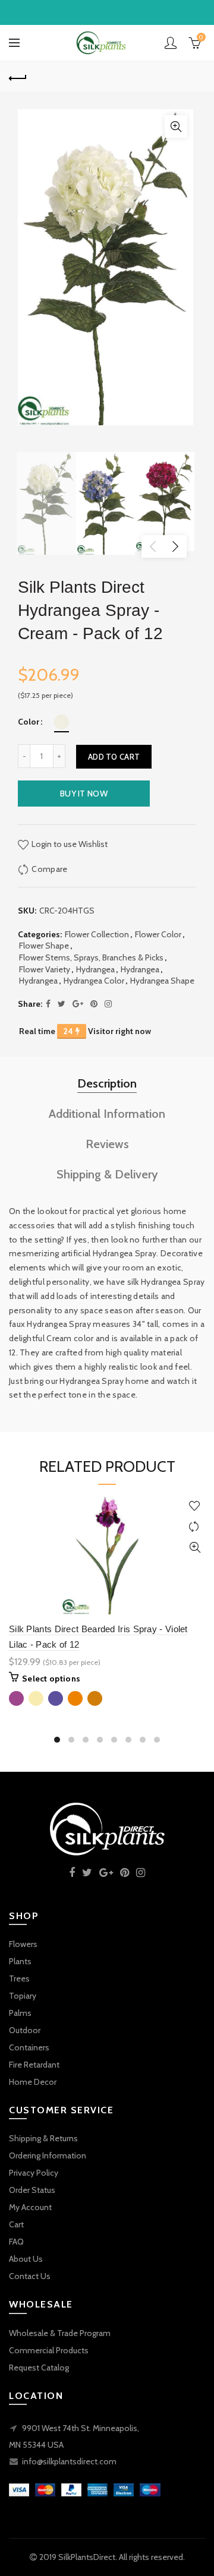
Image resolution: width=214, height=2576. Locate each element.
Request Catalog (39, 2368)
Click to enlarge (176, 127)
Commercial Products (49, 2350)
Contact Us (30, 2276)
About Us (26, 2259)
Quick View (195, 1548)
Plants (20, 1961)
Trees (19, 1978)
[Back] (18, 77)
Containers (29, 2047)
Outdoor (25, 2030)
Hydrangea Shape (162, 981)
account (171, 43)
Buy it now (84, 794)
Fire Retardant (34, 2065)
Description (107, 1083)
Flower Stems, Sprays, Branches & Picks (91, 957)
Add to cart (114, 757)
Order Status (32, 2190)
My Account (30, 2207)
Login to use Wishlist (69, 844)
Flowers (23, 1944)
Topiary (23, 1996)
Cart (16, 2224)
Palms (20, 2013)
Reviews (107, 1144)
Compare (49, 869)
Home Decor (33, 2082)
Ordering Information (48, 2155)
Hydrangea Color (94, 981)
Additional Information (107, 1114)
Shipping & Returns (43, 2138)
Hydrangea (95, 969)
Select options (51, 1679)
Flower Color (158, 934)
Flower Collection (97, 934)
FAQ (16, 2242)
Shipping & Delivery (107, 1174)
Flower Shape (44, 946)
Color (29, 722)
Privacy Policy (34, 2173)
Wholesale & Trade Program (60, 2333)
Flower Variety (45, 969)
